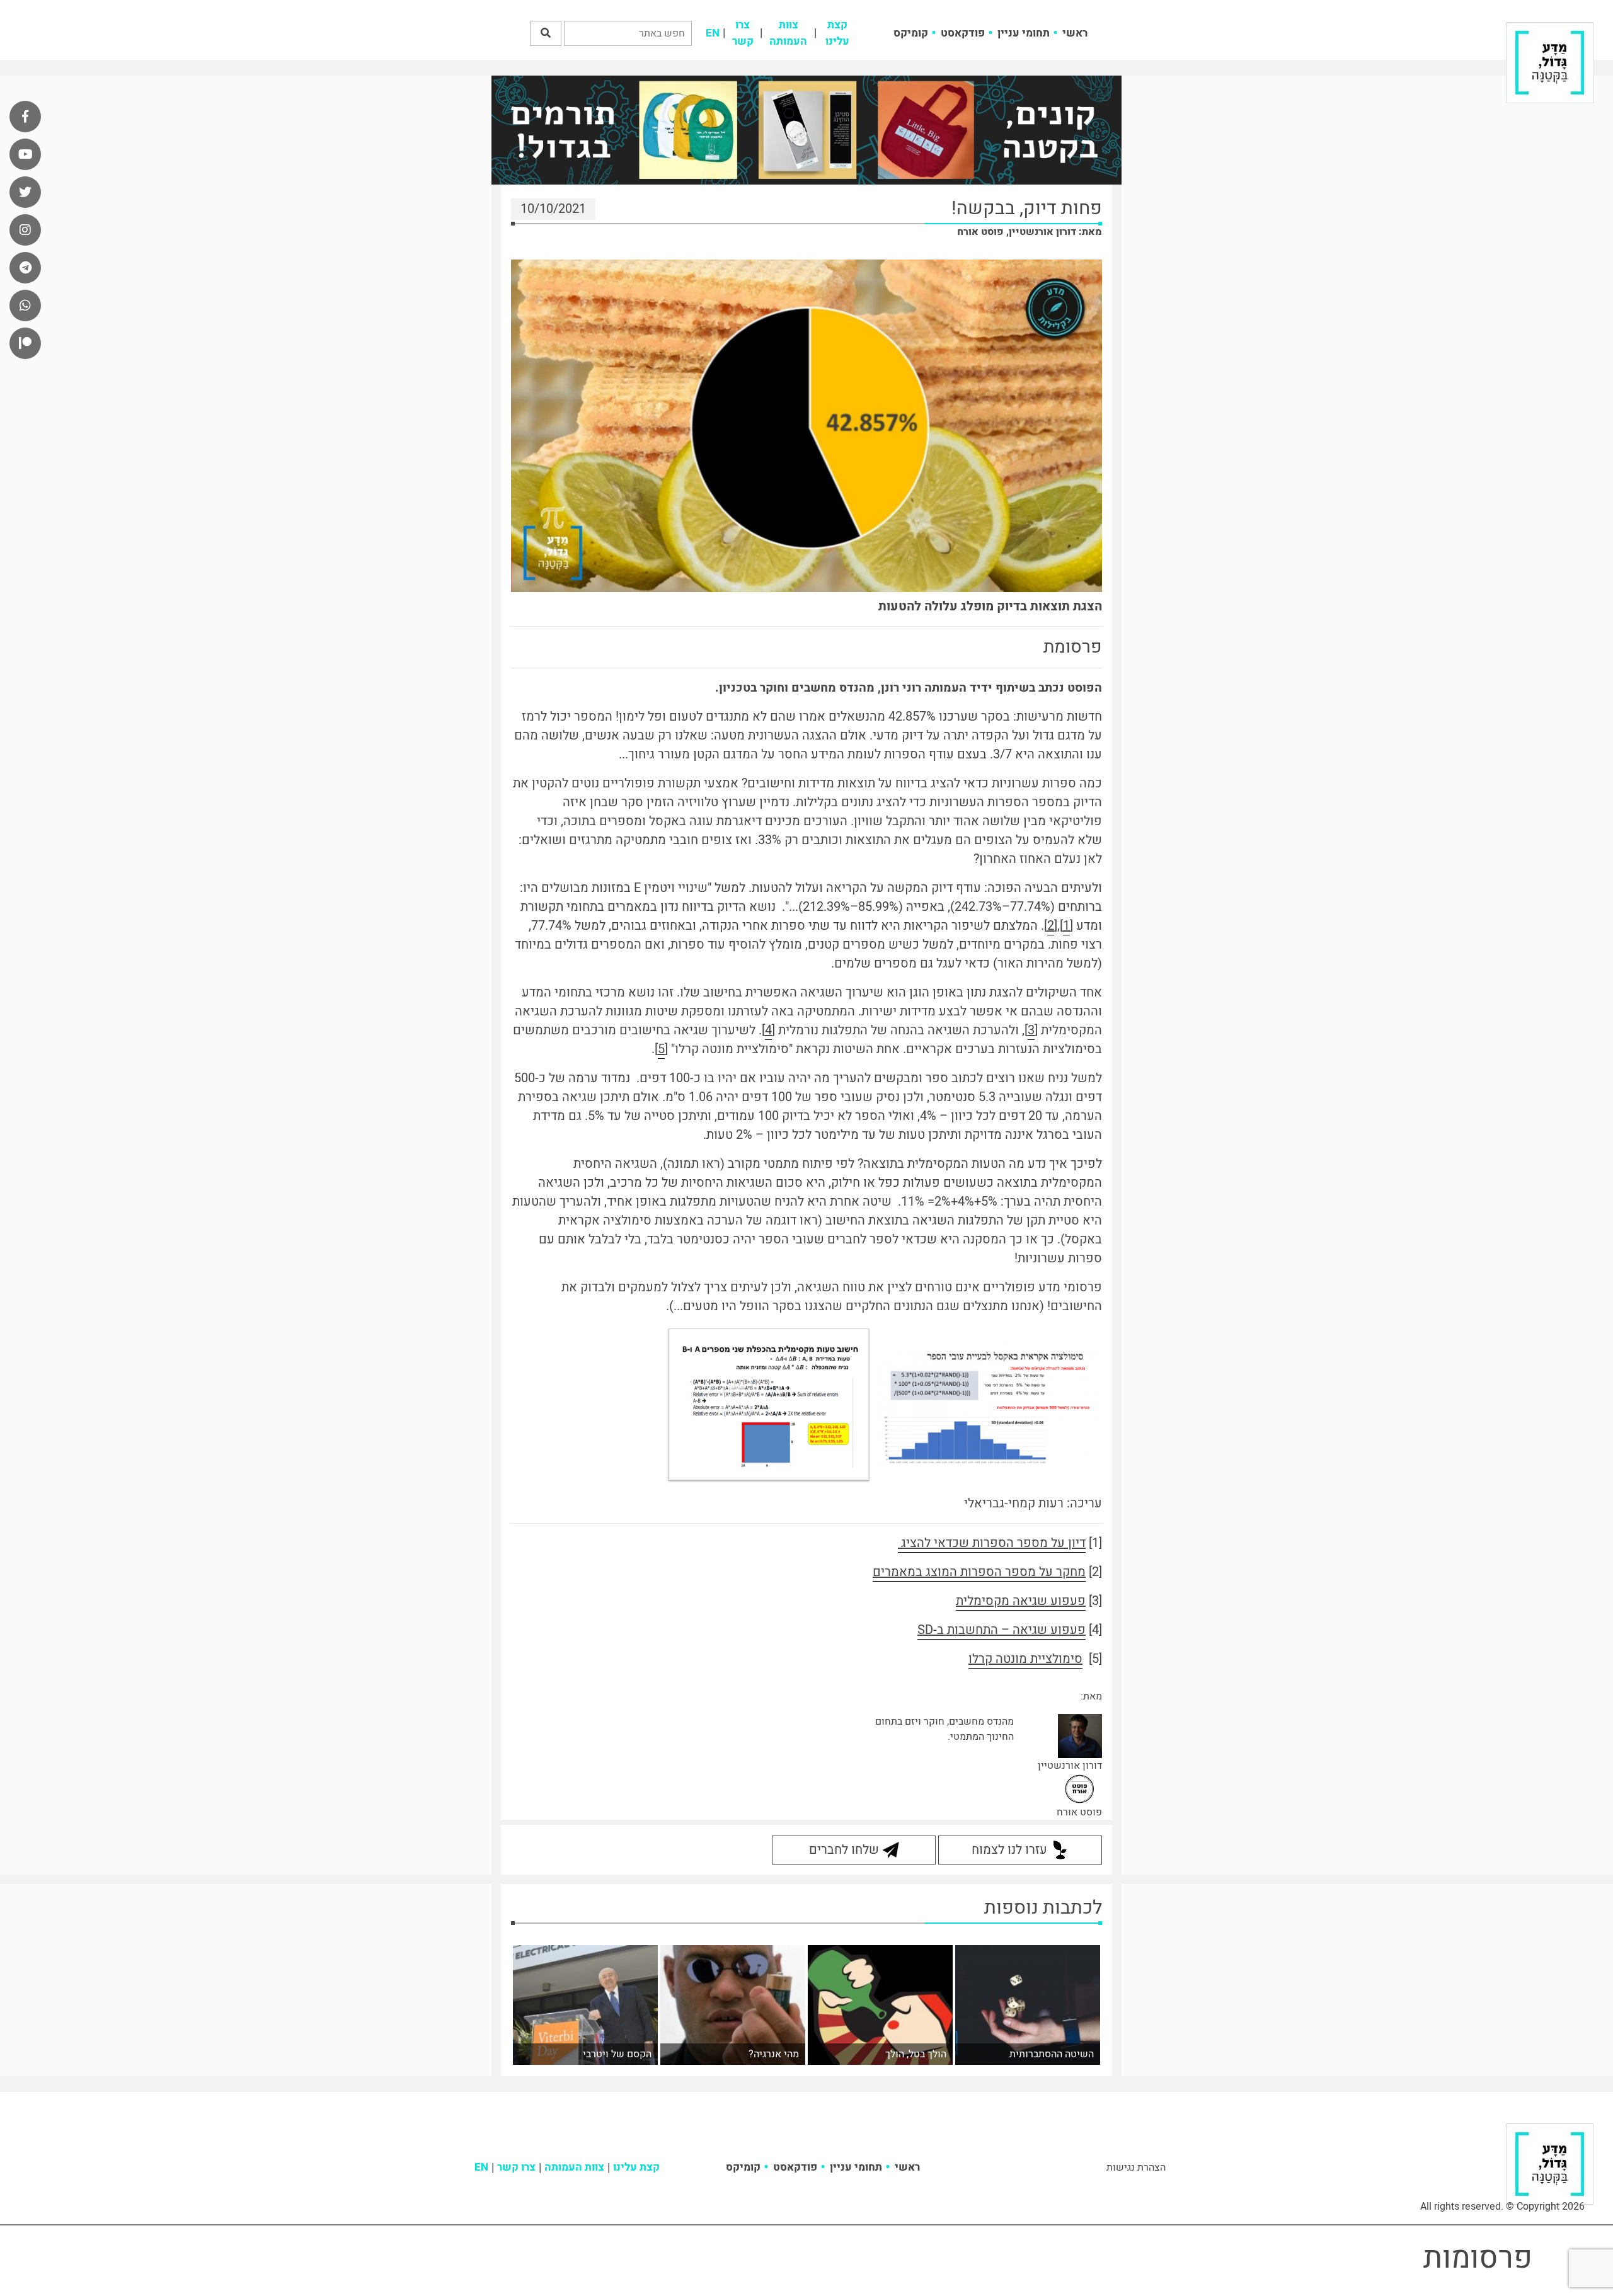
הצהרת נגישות (1136, 2167)
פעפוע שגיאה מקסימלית (1021, 1601)
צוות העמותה (788, 33)
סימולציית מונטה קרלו (1025, 1659)
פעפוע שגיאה (1048, 1630)
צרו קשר (743, 33)
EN (713, 33)
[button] (546, 33)
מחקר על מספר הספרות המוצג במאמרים (979, 1572)
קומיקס (911, 33)
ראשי (1075, 33)
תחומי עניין (1024, 33)
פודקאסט (963, 33)
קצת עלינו (837, 33)
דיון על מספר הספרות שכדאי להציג (992, 1543)
